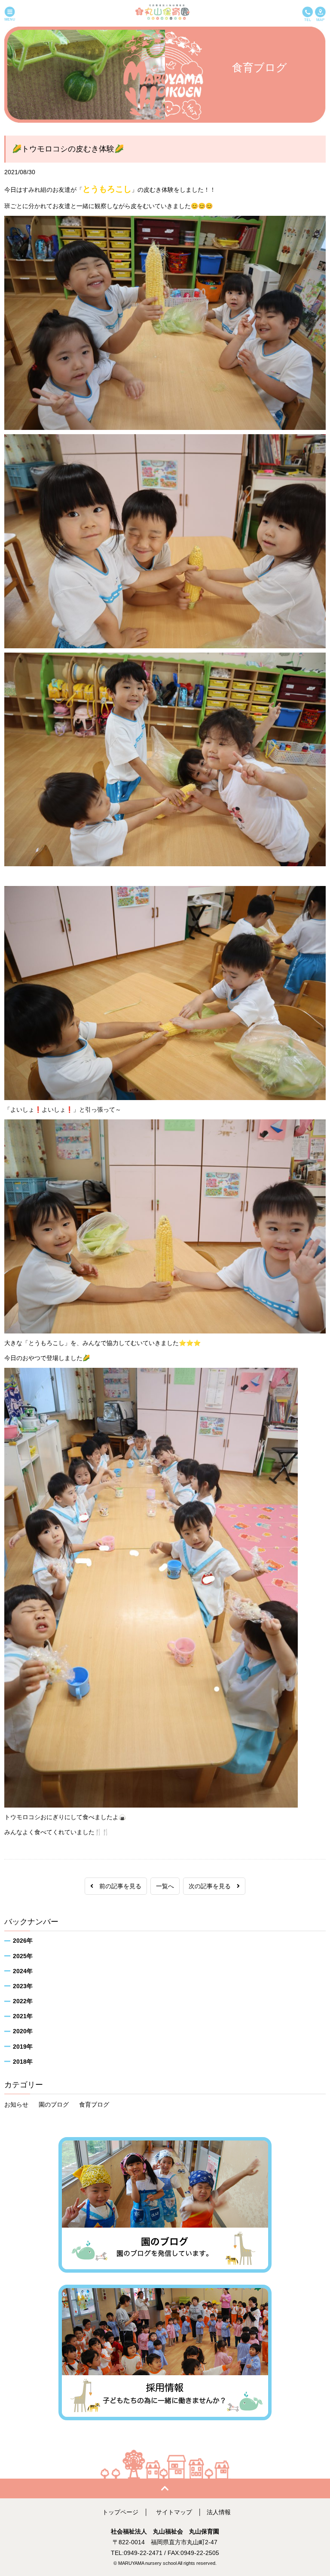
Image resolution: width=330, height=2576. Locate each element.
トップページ (120, 2512)
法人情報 (219, 2512)
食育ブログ (94, 2104)
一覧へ (165, 1886)
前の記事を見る (117, 1886)
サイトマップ (174, 2512)
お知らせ (16, 2104)
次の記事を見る (213, 1886)
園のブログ (54, 2104)
